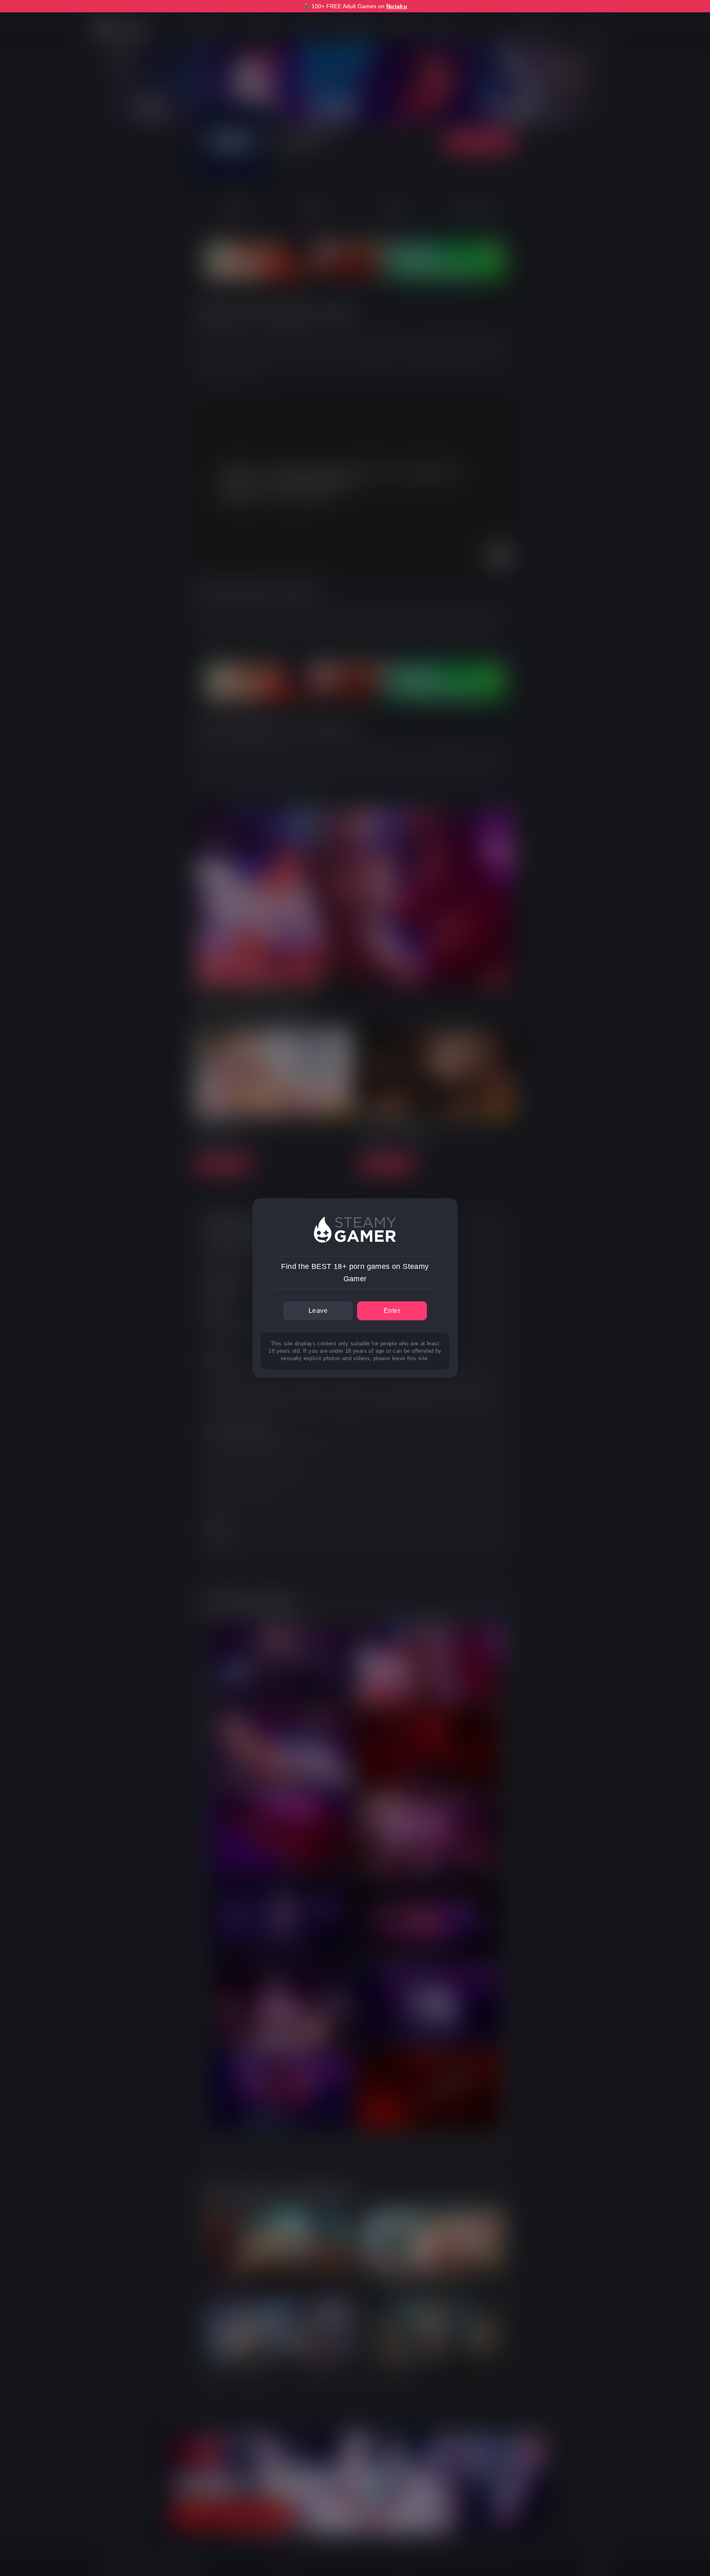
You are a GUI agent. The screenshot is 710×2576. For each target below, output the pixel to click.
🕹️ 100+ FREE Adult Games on (355, 6)
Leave (318, 1311)
